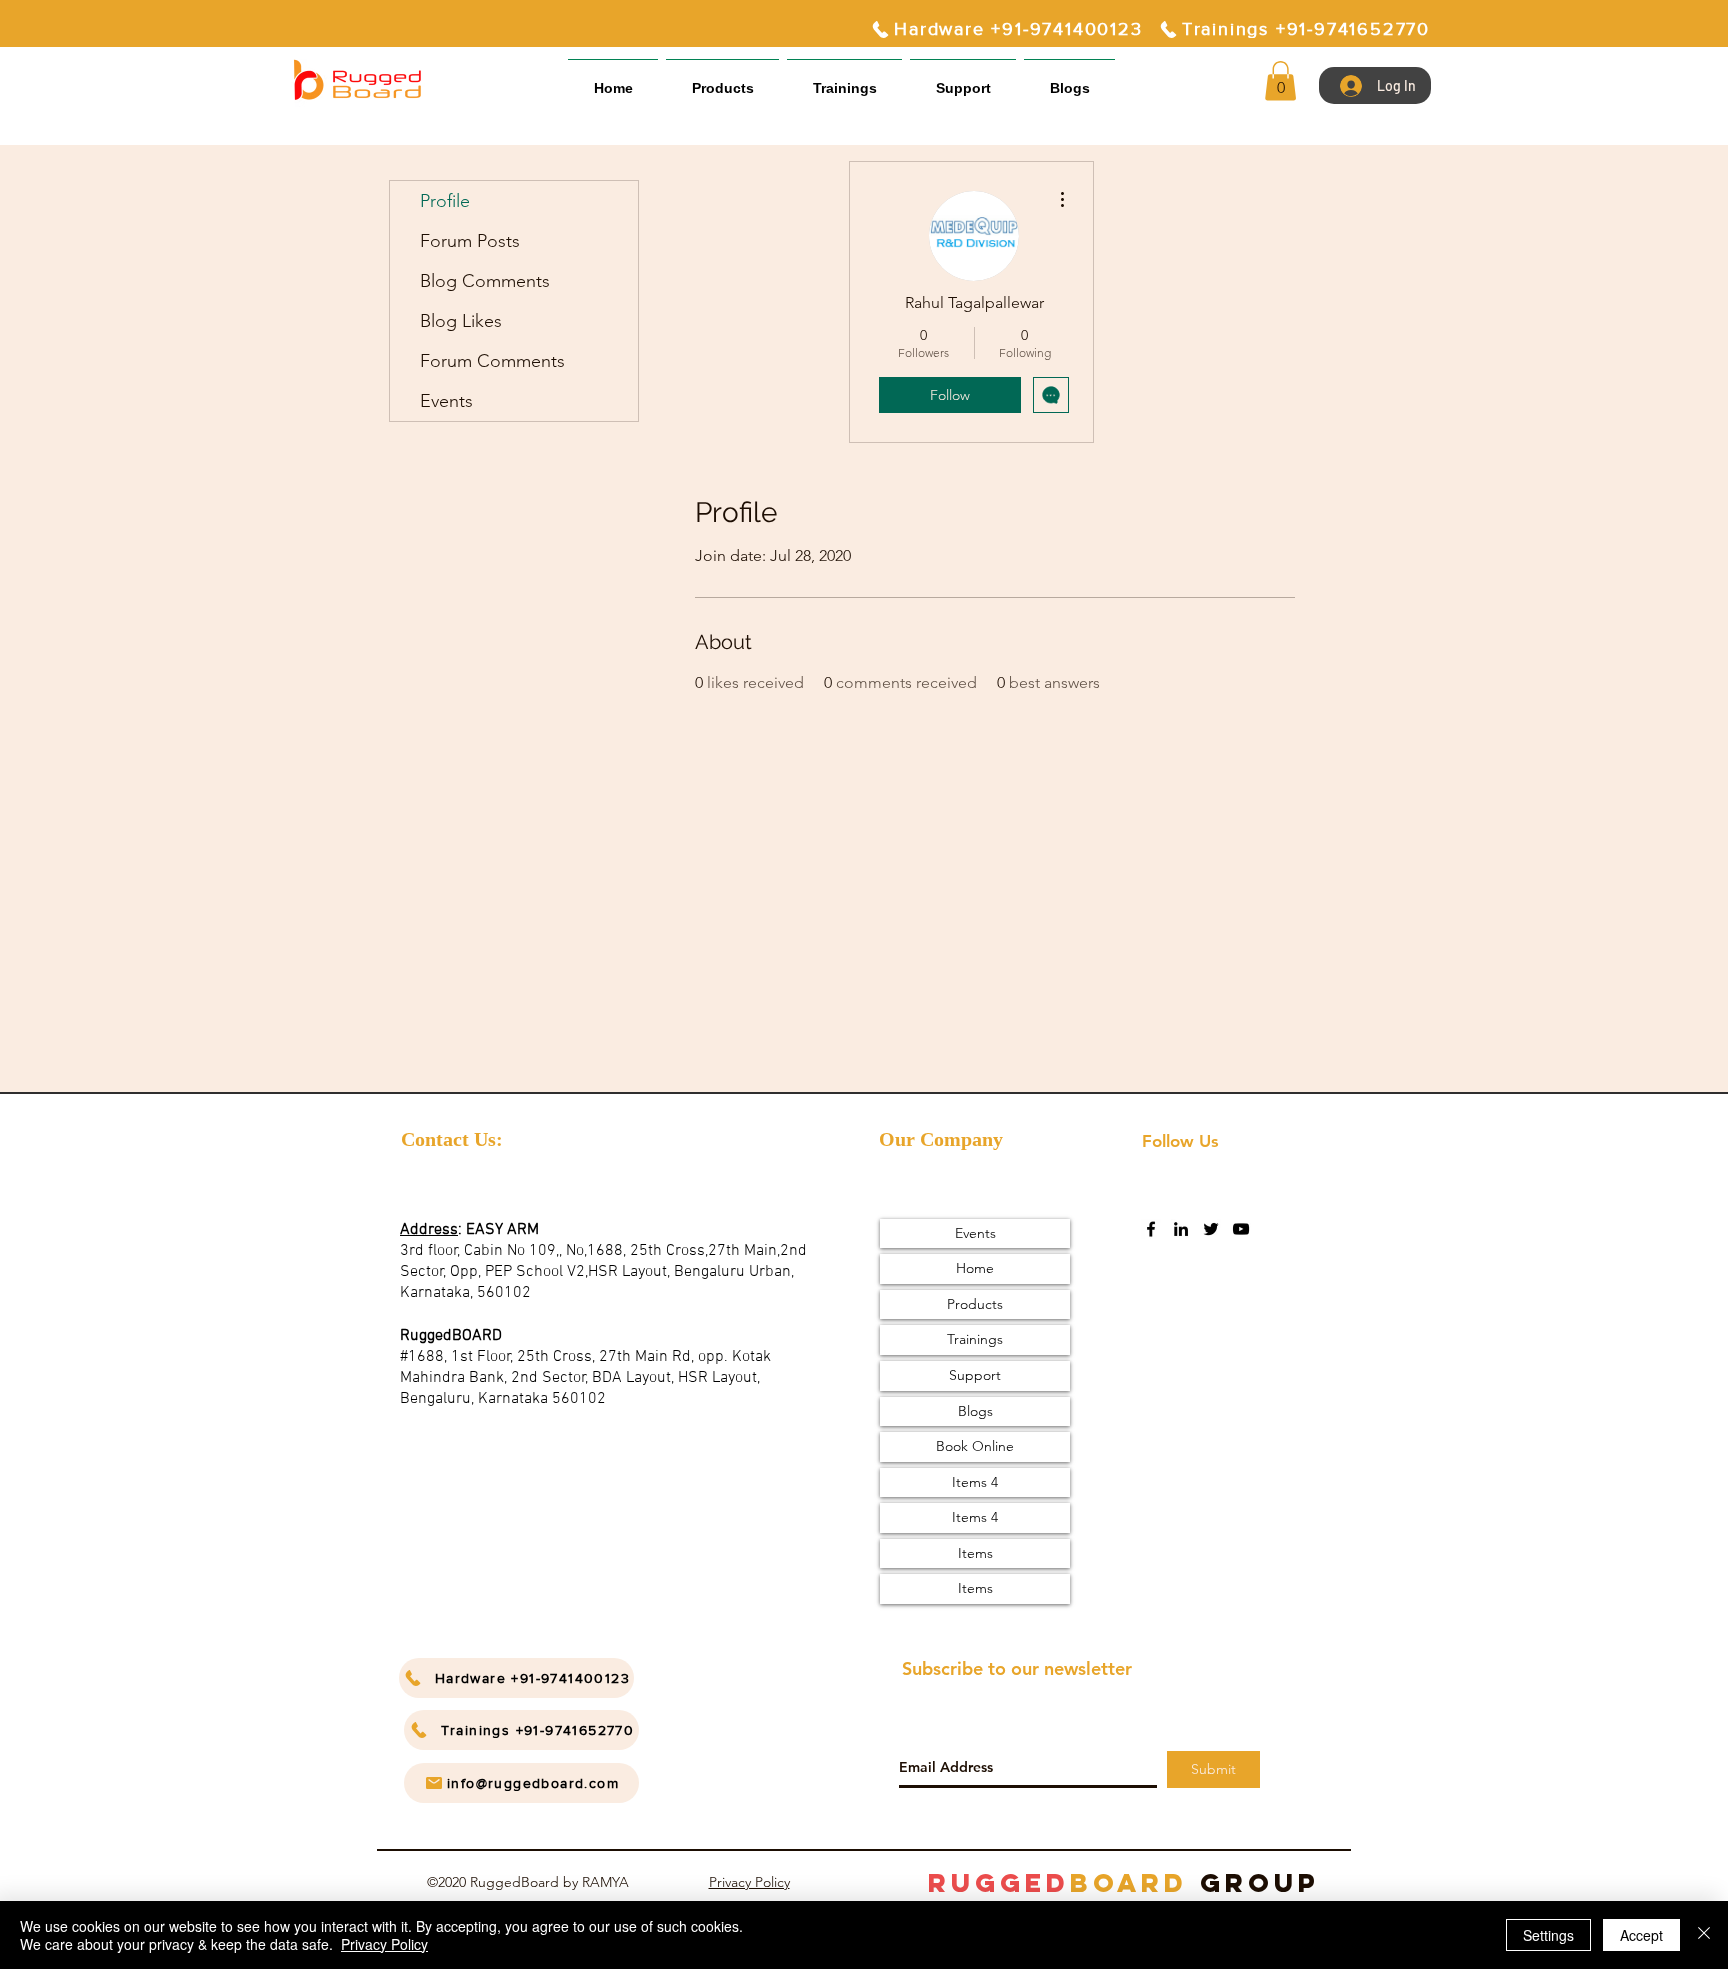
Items (975, 1553)
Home (975, 1268)
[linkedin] (1181, 1229)
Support (975, 1375)
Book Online (975, 1446)
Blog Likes (461, 321)
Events (446, 401)
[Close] (1704, 1935)
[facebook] (1151, 1229)
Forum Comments (492, 361)
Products (975, 1304)
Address (429, 1230)
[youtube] (1241, 1229)
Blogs (975, 1411)
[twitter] (1211, 1229)
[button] (963, 79)
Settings (1548, 1935)
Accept (1641, 1935)
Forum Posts (470, 241)
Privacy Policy (749, 1882)
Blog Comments (485, 281)
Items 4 (975, 1482)
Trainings (975, 1339)
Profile (445, 201)
